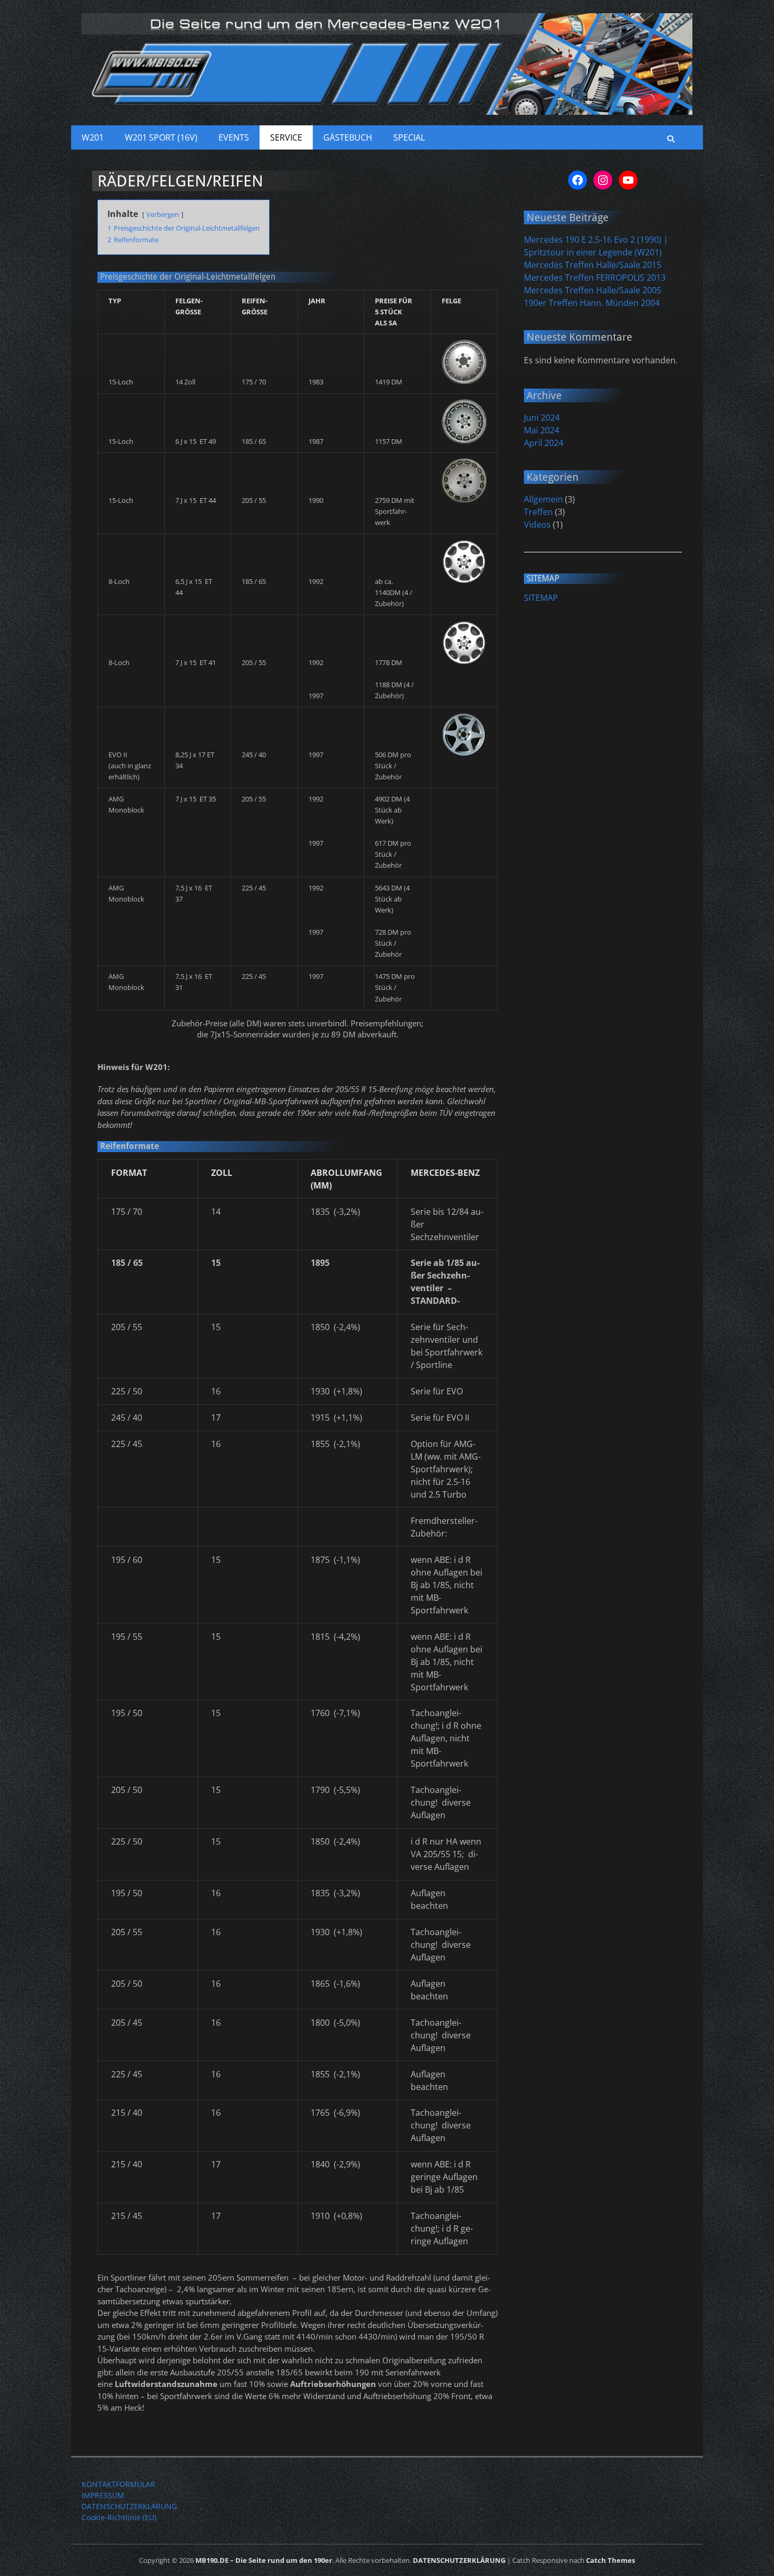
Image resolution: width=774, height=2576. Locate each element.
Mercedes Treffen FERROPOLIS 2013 (595, 278)
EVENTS (234, 137)
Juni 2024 (542, 418)
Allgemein (543, 499)
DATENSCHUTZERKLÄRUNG (129, 2506)
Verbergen (163, 214)
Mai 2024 (542, 430)
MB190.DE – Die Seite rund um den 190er (264, 2560)
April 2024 (544, 443)
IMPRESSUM (103, 2495)
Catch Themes (611, 2560)
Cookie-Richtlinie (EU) (119, 2517)
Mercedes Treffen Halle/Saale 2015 (593, 265)
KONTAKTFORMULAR (118, 2484)
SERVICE (286, 137)
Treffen (538, 512)
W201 (93, 137)
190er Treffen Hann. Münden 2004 (592, 303)
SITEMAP (541, 598)
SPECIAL (409, 137)
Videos (537, 524)
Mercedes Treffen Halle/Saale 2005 (593, 290)
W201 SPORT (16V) (161, 137)
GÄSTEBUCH (348, 137)
